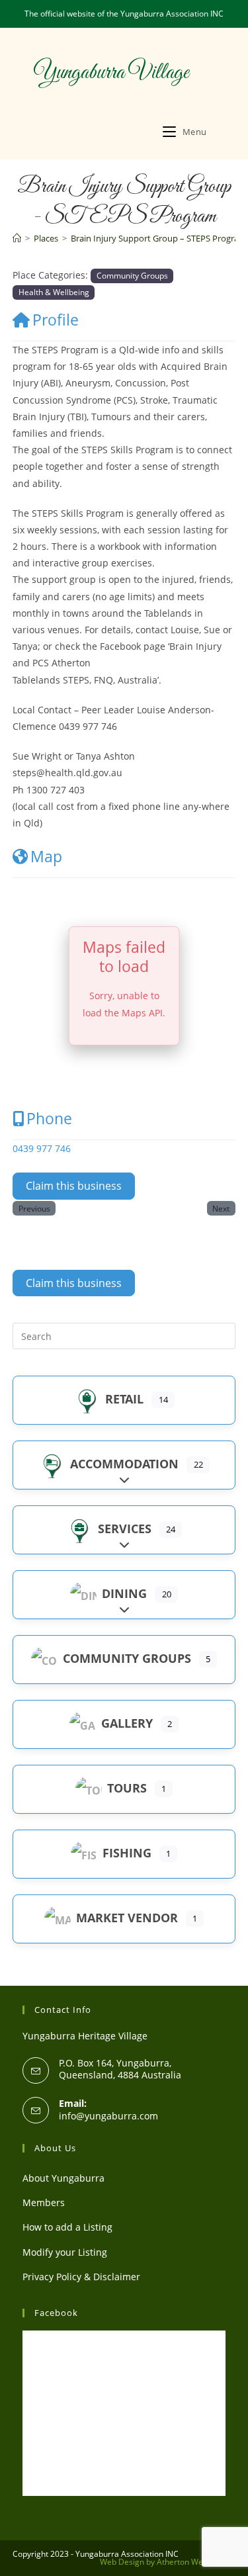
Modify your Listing (65, 2252)
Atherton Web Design (196, 2562)
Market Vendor (127, 1918)
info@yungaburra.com (108, 2116)
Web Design (122, 2562)
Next (221, 1208)
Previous (34, 1208)
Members (44, 2202)
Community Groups (132, 275)
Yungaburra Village (111, 73)
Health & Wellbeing (54, 292)
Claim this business (74, 1186)
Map (46, 856)
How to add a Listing (67, 2227)
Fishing (127, 1853)
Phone (49, 1118)
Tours (127, 1788)
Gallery (127, 1723)
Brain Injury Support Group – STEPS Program (159, 238)
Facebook (56, 2313)
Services (125, 1529)
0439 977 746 (42, 1148)
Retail (124, 1399)
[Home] (17, 238)
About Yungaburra (63, 2178)
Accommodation (124, 1464)
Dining (124, 1593)
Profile (56, 320)
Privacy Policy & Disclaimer (81, 2277)
